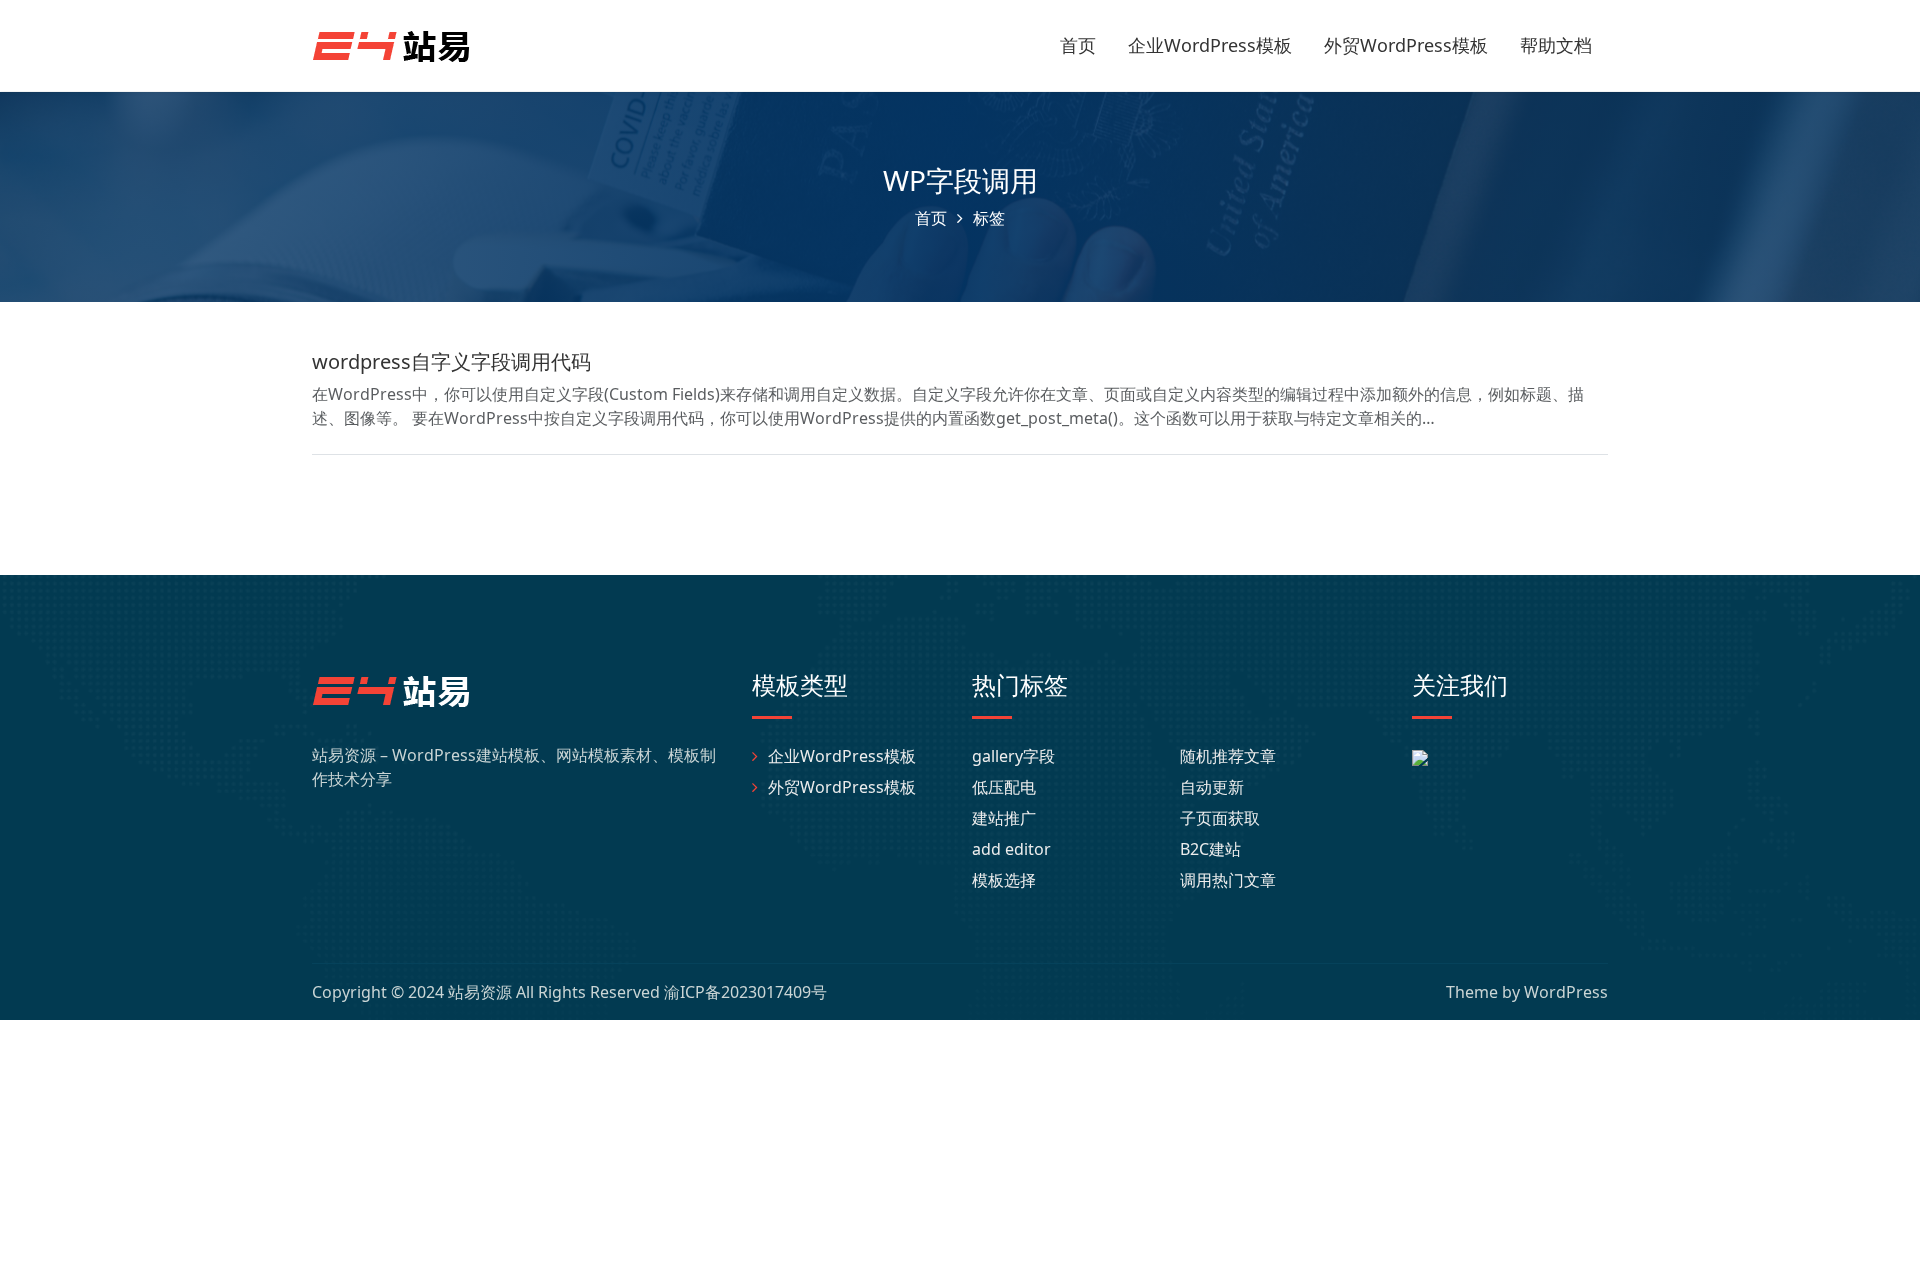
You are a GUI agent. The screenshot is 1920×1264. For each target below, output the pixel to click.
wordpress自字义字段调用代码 (451, 361)
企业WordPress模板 (1210, 45)
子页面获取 (1220, 818)
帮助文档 (1556, 45)
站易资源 (480, 992)
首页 (1078, 45)
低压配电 (1004, 787)
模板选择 (1004, 880)
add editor (1011, 849)
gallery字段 (1013, 756)
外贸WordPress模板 (1406, 45)
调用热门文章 (1228, 880)
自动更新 (1212, 787)
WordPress (1566, 992)
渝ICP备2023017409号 (745, 992)
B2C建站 (1210, 849)
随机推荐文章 (1228, 756)
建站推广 (1004, 818)
